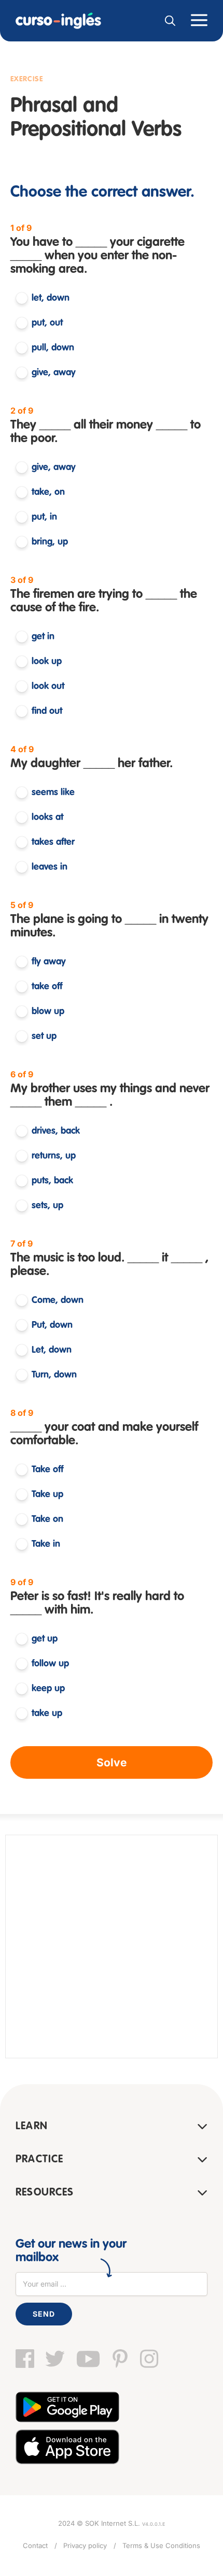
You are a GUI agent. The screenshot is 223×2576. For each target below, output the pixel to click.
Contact (35, 2545)
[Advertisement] (112, 1946)
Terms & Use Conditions (161, 2545)
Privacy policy (85, 2545)
